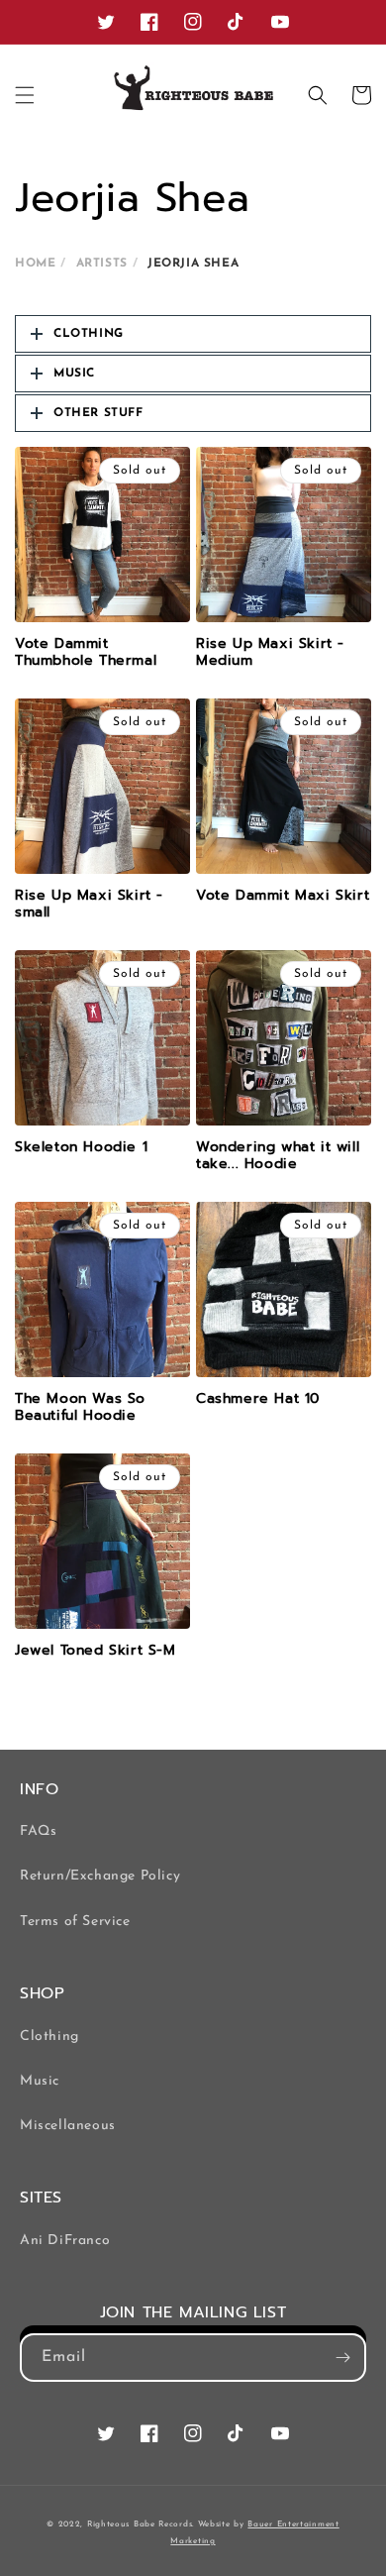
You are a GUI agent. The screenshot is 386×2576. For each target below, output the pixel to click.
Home (35, 264)
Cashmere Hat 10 (258, 1399)
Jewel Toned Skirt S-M (96, 1651)
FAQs (38, 1831)
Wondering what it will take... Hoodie (278, 1156)
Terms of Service (75, 1922)
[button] (25, 95)
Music (40, 2081)
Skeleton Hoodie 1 (81, 1147)
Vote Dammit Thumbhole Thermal (86, 652)
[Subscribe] (342, 2358)
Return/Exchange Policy (100, 1876)
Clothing (49, 2037)
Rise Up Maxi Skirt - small (89, 904)
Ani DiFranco (65, 2241)
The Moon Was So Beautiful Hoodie (80, 1407)
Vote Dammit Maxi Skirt (283, 896)
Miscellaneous (68, 2126)
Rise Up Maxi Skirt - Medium (270, 652)
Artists (102, 264)
